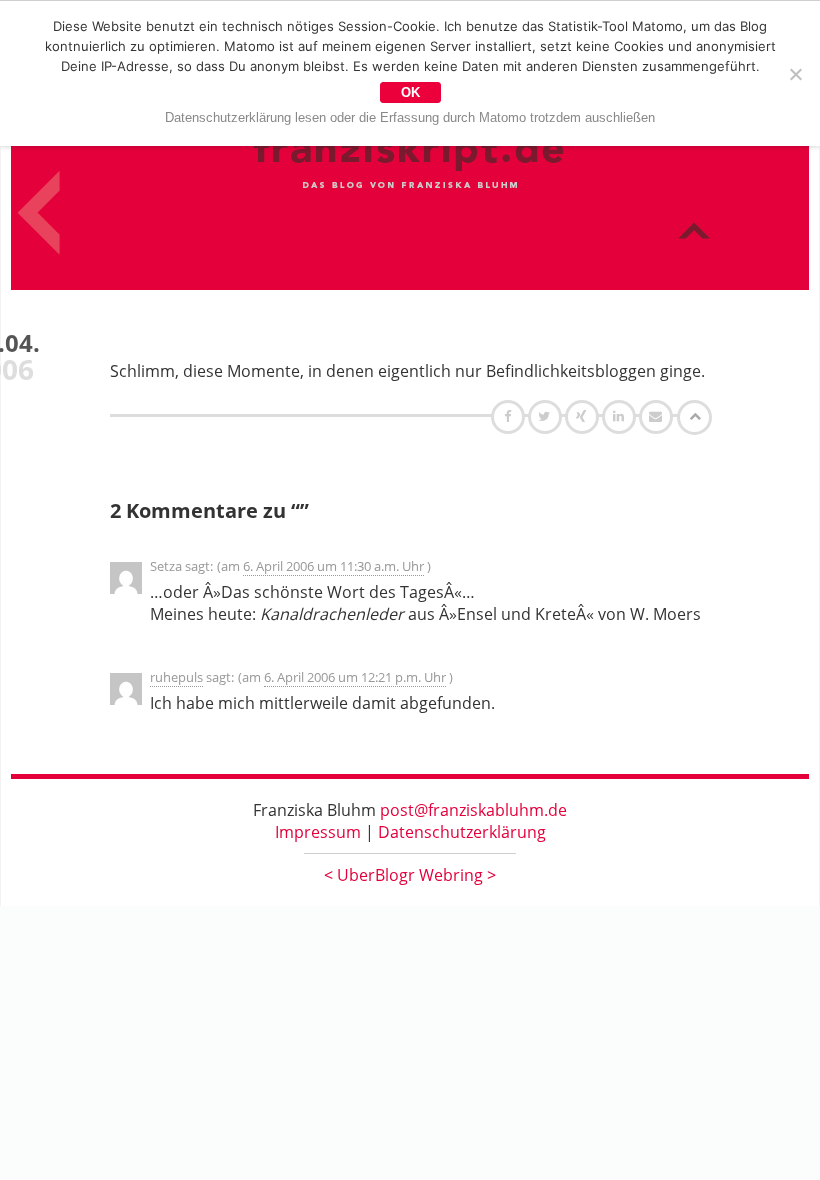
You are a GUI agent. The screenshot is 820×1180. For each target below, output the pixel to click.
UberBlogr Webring (410, 875)
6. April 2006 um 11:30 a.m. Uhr (333, 566)
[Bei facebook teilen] (510, 416)
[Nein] (795, 74)
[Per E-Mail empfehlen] (658, 416)
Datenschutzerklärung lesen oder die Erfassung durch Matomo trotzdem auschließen (410, 117)
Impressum (318, 832)
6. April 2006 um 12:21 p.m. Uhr (355, 677)
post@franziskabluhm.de (473, 810)
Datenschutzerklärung (462, 832)
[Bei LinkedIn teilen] (621, 416)
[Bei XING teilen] (584, 416)
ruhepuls (176, 677)
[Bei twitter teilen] (547, 416)
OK (410, 92)
